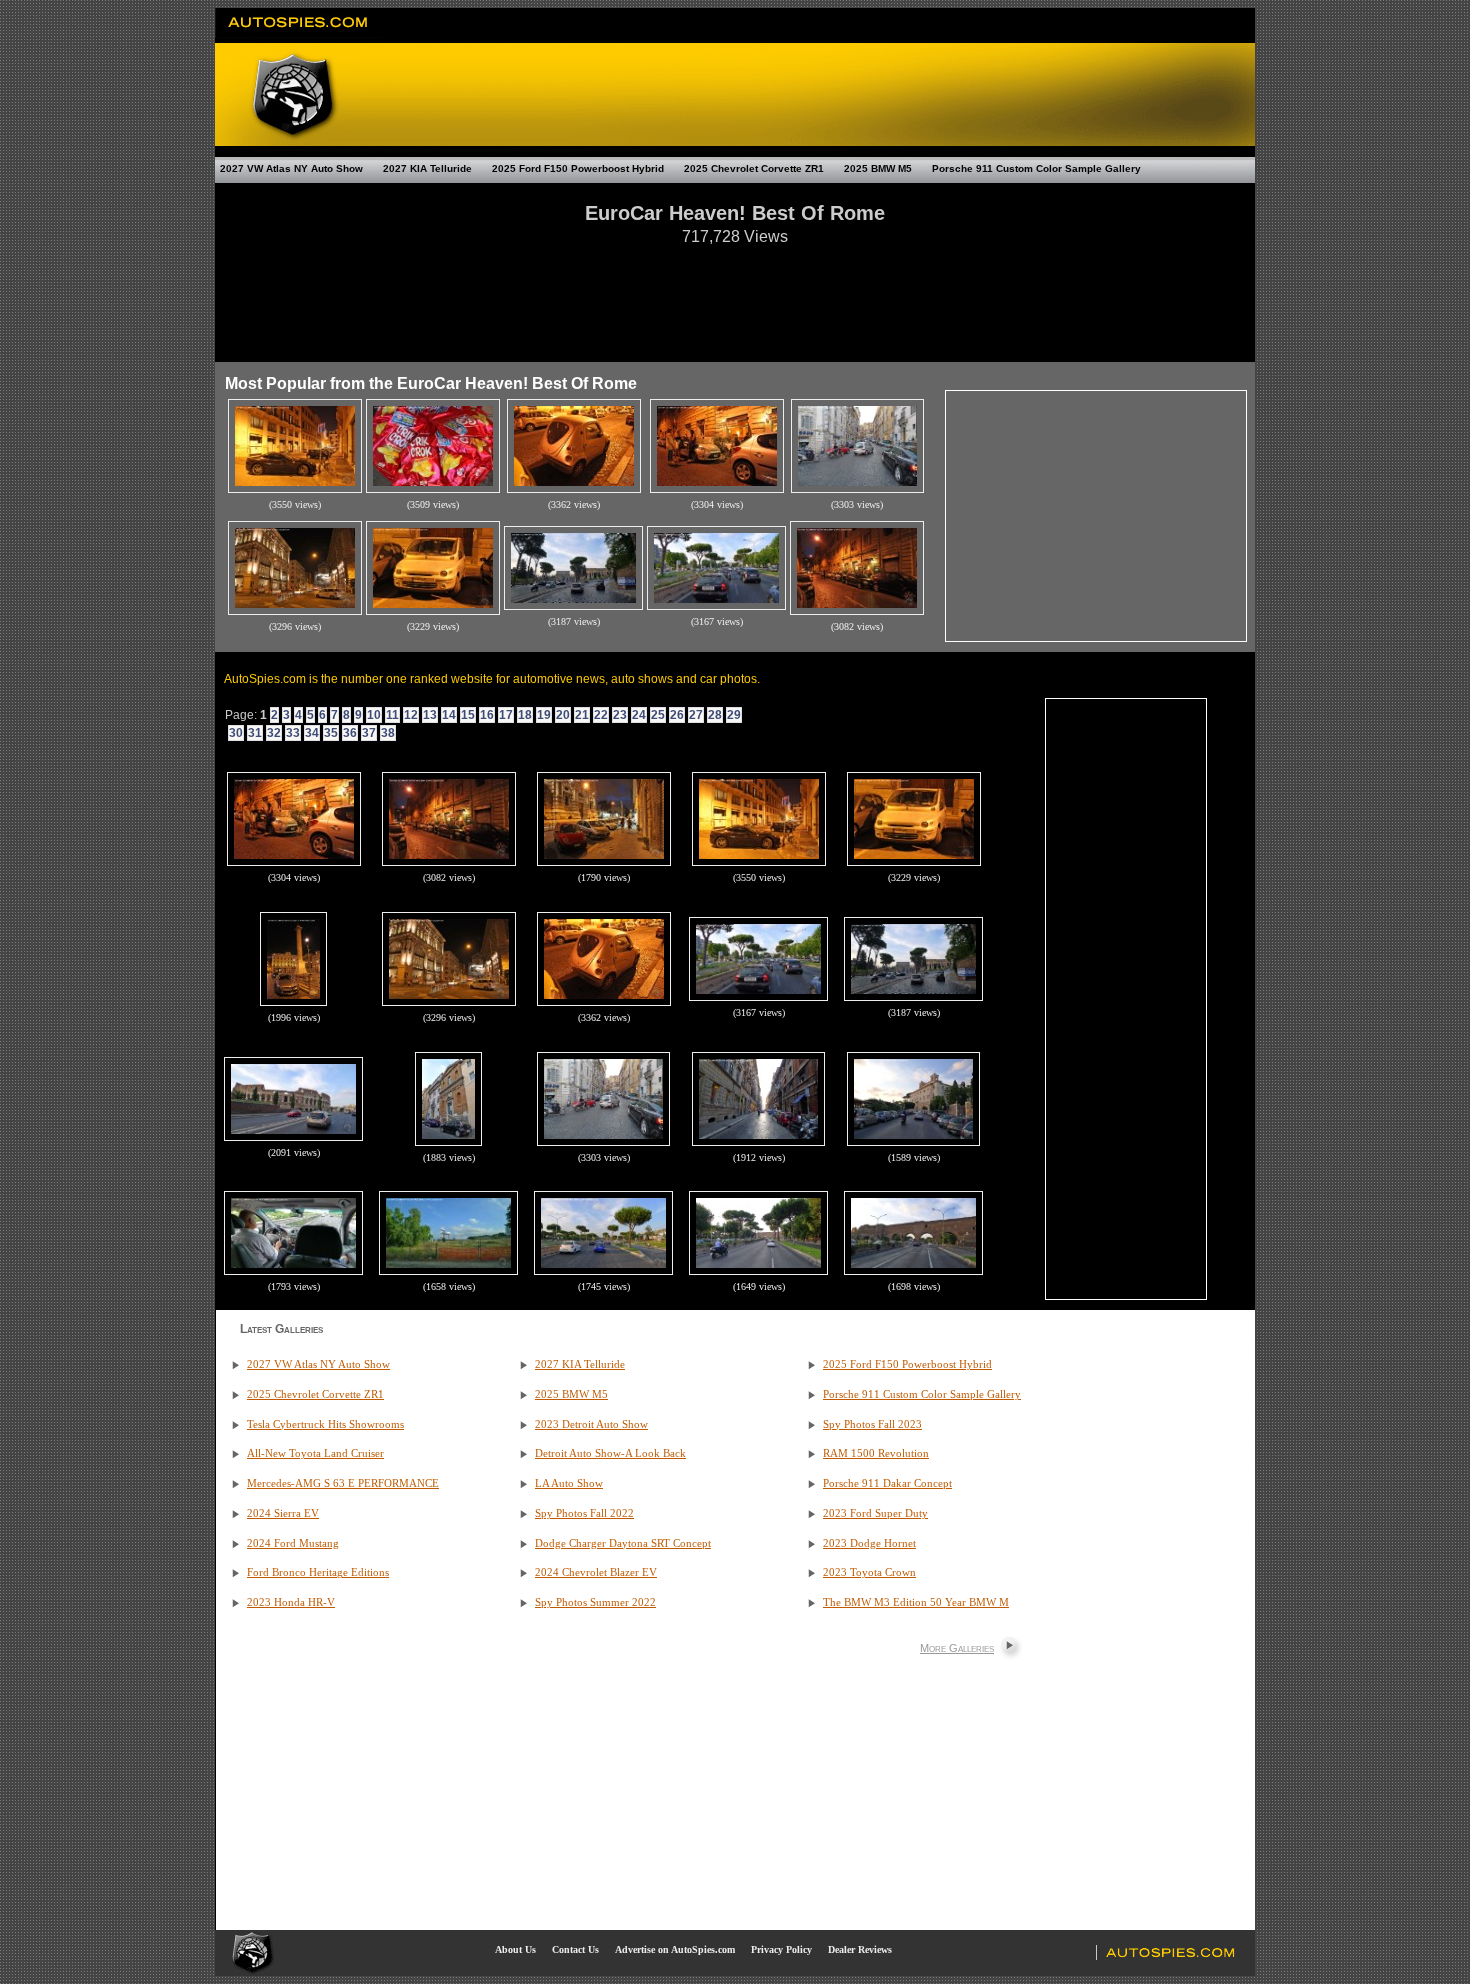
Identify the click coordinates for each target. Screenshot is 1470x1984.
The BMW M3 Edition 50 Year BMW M (916, 1602)
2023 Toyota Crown (869, 1572)
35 (331, 733)
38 (388, 733)
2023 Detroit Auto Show (591, 1424)
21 (582, 715)
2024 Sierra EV (283, 1513)
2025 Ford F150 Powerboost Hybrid (578, 168)
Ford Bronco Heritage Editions (318, 1572)
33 (293, 733)
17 (506, 715)
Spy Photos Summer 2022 (595, 1602)
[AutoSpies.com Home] (298, 34)
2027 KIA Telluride (427, 168)
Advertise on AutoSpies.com (675, 1949)
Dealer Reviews (860, 1949)
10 (374, 715)
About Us (515, 1949)
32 (274, 733)
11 (392, 715)
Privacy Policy (781, 1949)
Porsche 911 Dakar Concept (887, 1483)
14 (449, 715)
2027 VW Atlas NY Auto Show (291, 168)
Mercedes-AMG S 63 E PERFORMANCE (343, 1483)
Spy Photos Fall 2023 (872, 1424)
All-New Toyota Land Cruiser (315, 1453)
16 (487, 715)
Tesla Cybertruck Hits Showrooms (325, 1424)
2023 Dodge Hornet (869, 1543)
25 (658, 715)
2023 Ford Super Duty (875, 1513)
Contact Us (575, 1949)
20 (563, 715)
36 (350, 733)
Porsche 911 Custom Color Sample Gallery (1036, 168)
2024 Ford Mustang (293, 1543)
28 (715, 715)
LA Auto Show (569, 1483)
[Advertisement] (735, 294)
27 (696, 715)
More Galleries (957, 1648)
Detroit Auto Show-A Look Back (610, 1453)
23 (620, 715)
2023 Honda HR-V (291, 1602)
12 (411, 715)
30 (236, 733)
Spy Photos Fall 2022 (584, 1513)
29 (734, 715)
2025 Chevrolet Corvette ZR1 (754, 168)
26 (677, 715)
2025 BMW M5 (878, 168)
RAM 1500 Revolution (876, 1453)
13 (430, 715)
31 (255, 733)
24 (639, 715)
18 (525, 715)
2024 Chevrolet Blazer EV (596, 1572)
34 (312, 733)
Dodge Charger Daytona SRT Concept (623, 1543)
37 (369, 733)
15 (468, 715)
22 (601, 715)
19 (544, 715)
